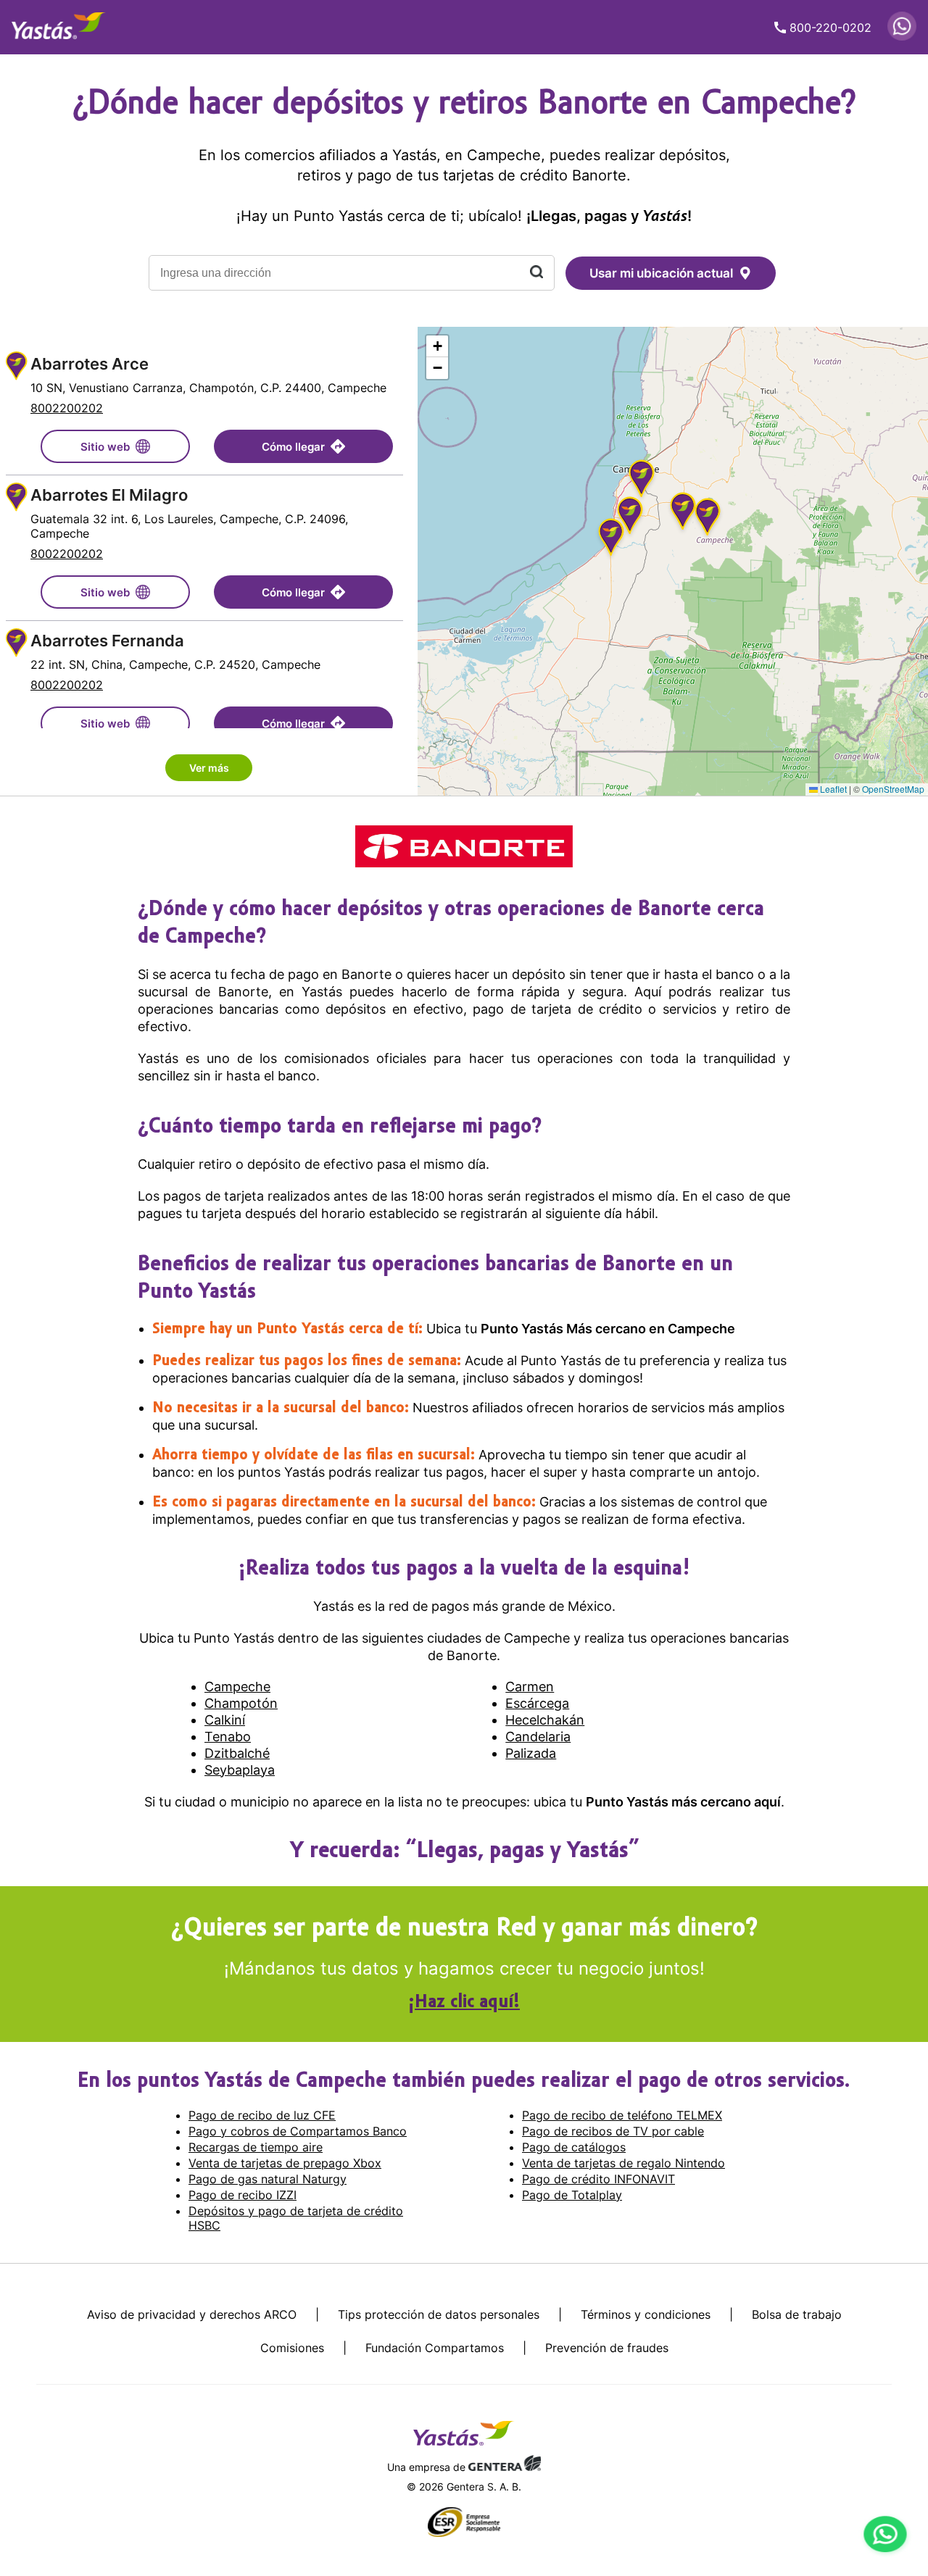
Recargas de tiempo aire (256, 2147)
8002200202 (67, 408)
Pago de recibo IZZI (243, 2195)
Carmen (530, 1687)
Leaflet (832, 789)
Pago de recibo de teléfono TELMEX (622, 2115)
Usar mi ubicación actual (661, 273)
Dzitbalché (237, 1753)
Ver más (209, 768)
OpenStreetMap (893, 789)
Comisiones (292, 2348)
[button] (611, 539)
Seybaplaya (240, 1770)
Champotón (241, 1703)
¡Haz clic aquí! (464, 2003)
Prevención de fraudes (607, 2348)
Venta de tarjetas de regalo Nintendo (623, 2163)
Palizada (531, 1753)
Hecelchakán (545, 1720)
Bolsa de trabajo (797, 2314)
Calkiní (225, 1720)
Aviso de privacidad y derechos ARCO (192, 2314)
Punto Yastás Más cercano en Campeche (608, 1329)
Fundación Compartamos (435, 2348)
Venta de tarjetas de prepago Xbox (285, 2163)
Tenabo (228, 1737)
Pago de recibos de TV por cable (613, 2131)
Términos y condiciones (646, 2314)
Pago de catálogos (574, 2147)
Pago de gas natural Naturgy (268, 2179)
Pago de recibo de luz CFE (262, 2115)
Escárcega (537, 1703)
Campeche (237, 1687)
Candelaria (538, 1737)
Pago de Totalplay (572, 2195)
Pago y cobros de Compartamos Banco (298, 2131)
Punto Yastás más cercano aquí (683, 1802)
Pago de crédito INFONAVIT (598, 2179)
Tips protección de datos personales (439, 2314)
